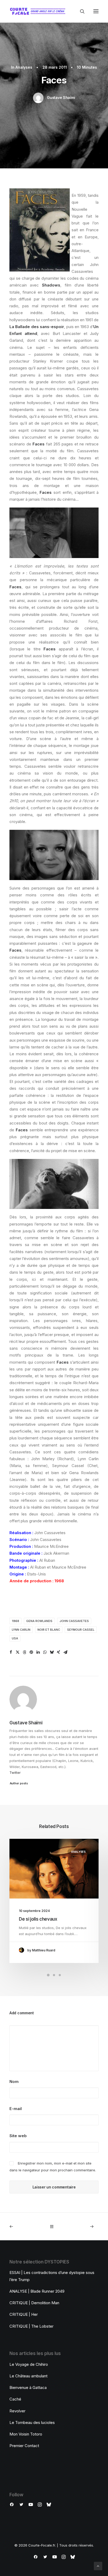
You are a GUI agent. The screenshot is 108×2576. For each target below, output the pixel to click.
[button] (96, 11)
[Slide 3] (60, 1975)
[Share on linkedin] (38, 1652)
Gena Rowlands (39, 1621)
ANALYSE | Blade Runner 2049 (37, 2291)
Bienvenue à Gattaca (28, 2387)
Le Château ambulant (28, 2376)
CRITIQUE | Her (24, 2314)
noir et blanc (49, 1630)
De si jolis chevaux (38, 1919)
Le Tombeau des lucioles (32, 2422)
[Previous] (27, 2226)
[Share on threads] (24, 1652)
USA (15, 1638)
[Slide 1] (48, 1975)
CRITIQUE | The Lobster (31, 2326)
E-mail (16, 2109)
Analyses (24, 67)
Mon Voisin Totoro (26, 2434)
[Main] (54, 2226)
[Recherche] (80, 11)
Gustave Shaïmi (61, 97)
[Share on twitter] (18, 1652)
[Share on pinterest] (31, 1652)
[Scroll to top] (98, 2566)
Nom (14, 2082)
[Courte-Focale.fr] (39, 11)
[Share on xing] (58, 1652)
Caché (15, 2399)
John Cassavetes (74, 1621)
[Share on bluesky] (52, 1652)
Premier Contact (24, 2446)
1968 (15, 1621)
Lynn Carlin (21, 1630)
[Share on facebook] (11, 1652)
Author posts (19, 1783)
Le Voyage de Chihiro (29, 2364)
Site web (18, 2136)
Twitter (15, 1772)
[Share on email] (65, 1652)
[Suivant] (81, 2226)
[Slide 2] (54, 1975)
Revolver (17, 2411)
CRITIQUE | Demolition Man (34, 2303)
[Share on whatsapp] (45, 1652)
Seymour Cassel (81, 1630)
